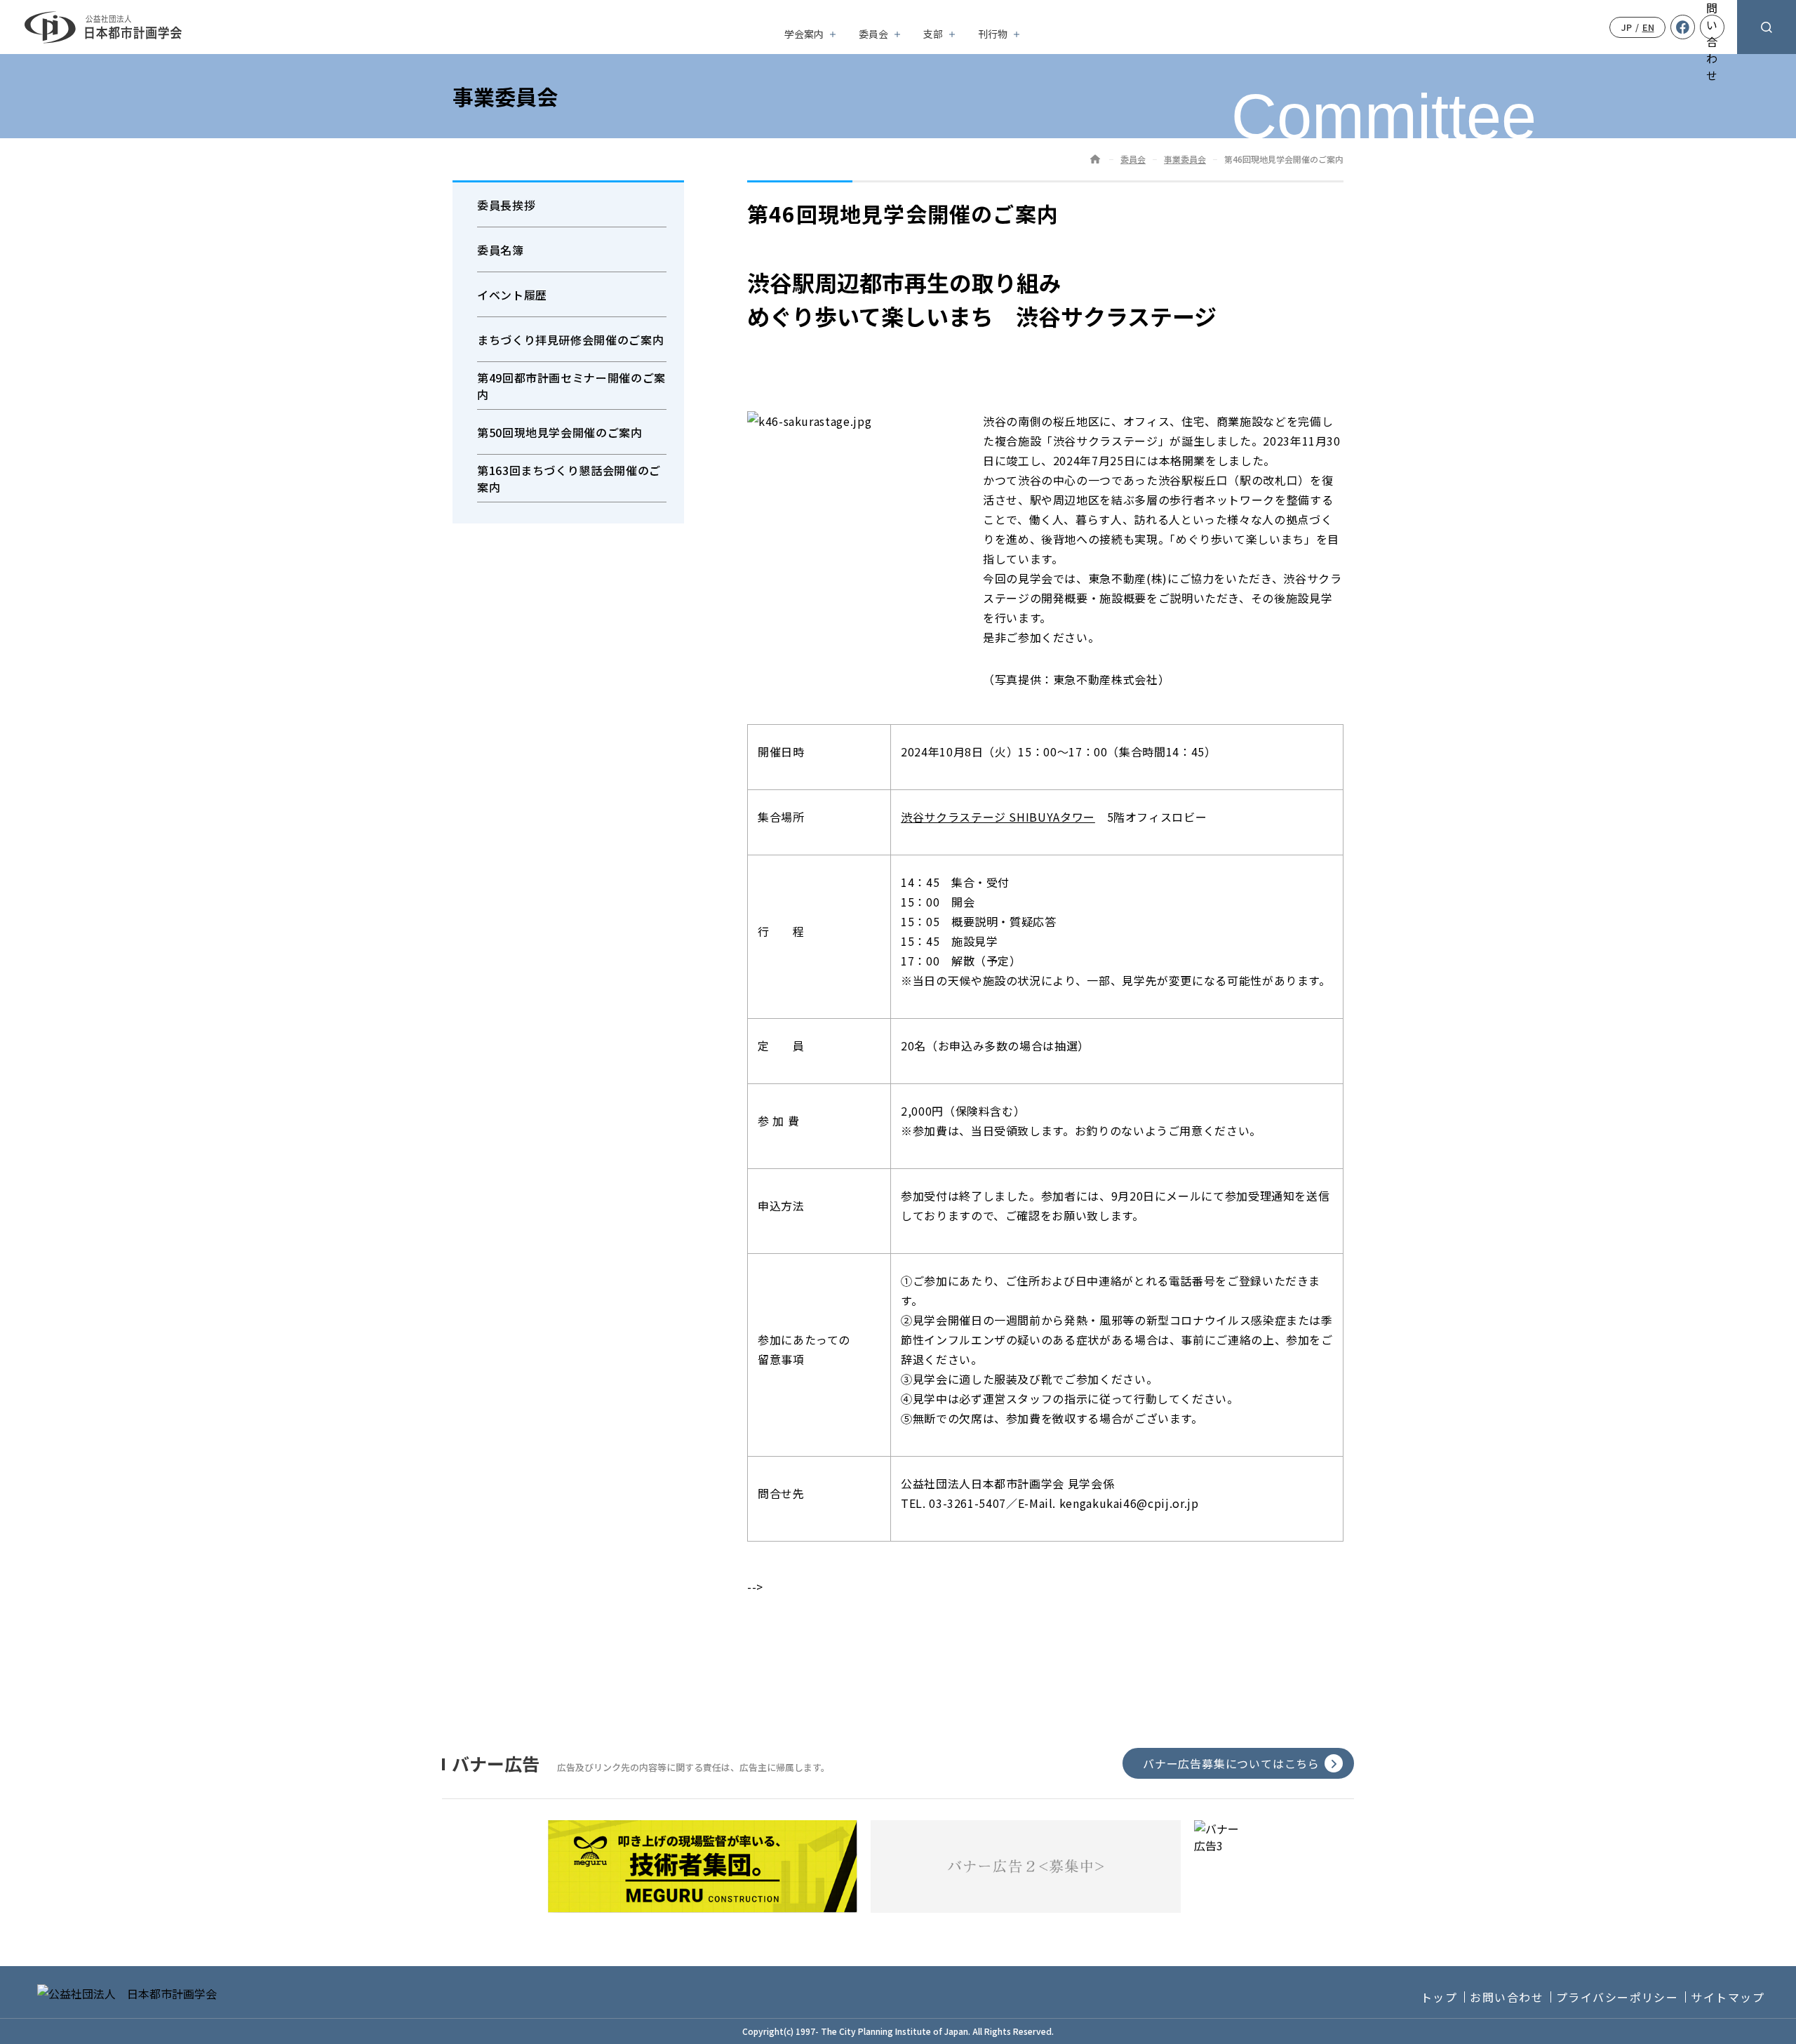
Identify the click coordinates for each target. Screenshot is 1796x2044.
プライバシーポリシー (1617, 1997)
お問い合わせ (1507, 1997)
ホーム (1095, 159)
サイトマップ (1728, 1997)
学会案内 (804, 34)
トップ (1439, 1997)
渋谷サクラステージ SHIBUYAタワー (998, 817)
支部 (933, 34)
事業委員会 (1185, 159)
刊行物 (993, 34)
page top (1750, 2016)
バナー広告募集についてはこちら (1231, 1763)
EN (1648, 27)
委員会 (873, 34)
